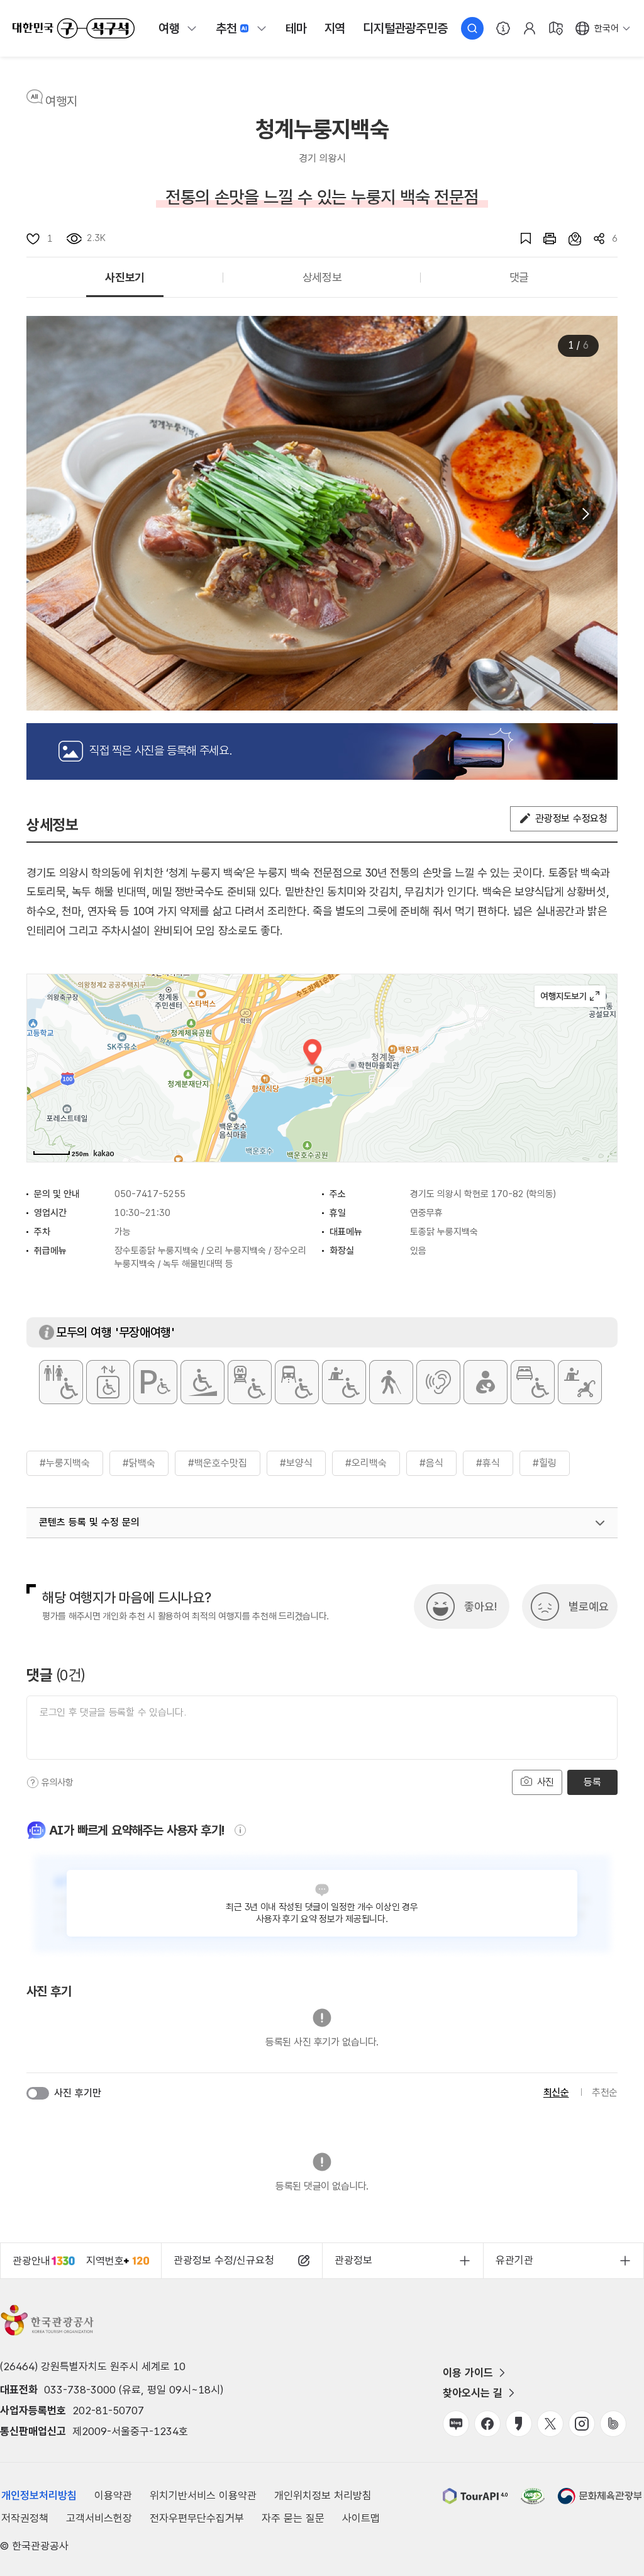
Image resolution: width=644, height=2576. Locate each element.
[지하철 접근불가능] (250, 1382)
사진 (544, 1782)
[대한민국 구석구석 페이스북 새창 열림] (487, 2424)
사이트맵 (361, 2518)
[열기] (600, 1523)
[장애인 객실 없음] (533, 1382)
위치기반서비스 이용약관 (203, 2495)
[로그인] (530, 28)
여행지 (61, 101)
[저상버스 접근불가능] (297, 1382)
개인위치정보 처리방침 (323, 2495)
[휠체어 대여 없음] (344, 1382)
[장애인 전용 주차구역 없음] (155, 1382)
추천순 (605, 2092)
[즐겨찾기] (519, 239)
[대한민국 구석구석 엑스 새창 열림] (550, 2424)
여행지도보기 (570, 996)
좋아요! (480, 1606)
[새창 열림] (543, 239)
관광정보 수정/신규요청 (224, 2260)
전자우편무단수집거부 (197, 2518)
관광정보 (353, 2260)
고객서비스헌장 (99, 2518)
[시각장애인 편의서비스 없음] (391, 1382)
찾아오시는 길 (473, 2393)
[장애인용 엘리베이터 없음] (108, 1382)
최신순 (556, 2092)
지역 (335, 28)
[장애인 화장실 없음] (61, 1382)
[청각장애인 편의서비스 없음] (438, 1382)
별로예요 (589, 1606)
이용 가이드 (468, 2373)
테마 (296, 28)
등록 (592, 1782)
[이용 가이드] (503, 28)
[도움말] (33, 1782)
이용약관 (113, 2495)
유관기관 (514, 2260)
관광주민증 (405, 28)
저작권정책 (25, 2518)
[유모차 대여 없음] (580, 1382)
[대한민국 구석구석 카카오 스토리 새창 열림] (519, 2424)
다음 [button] (585, 514)
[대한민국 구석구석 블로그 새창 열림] (456, 2424)
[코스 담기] (569, 239)
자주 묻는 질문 (293, 2518)
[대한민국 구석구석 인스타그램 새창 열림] (582, 2424)
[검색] (472, 28)
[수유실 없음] (486, 1382)
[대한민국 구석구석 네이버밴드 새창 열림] (613, 2424)
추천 (226, 28)
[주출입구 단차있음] (203, 1382)
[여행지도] (556, 28)
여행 (169, 28)
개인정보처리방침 (39, 2495)
